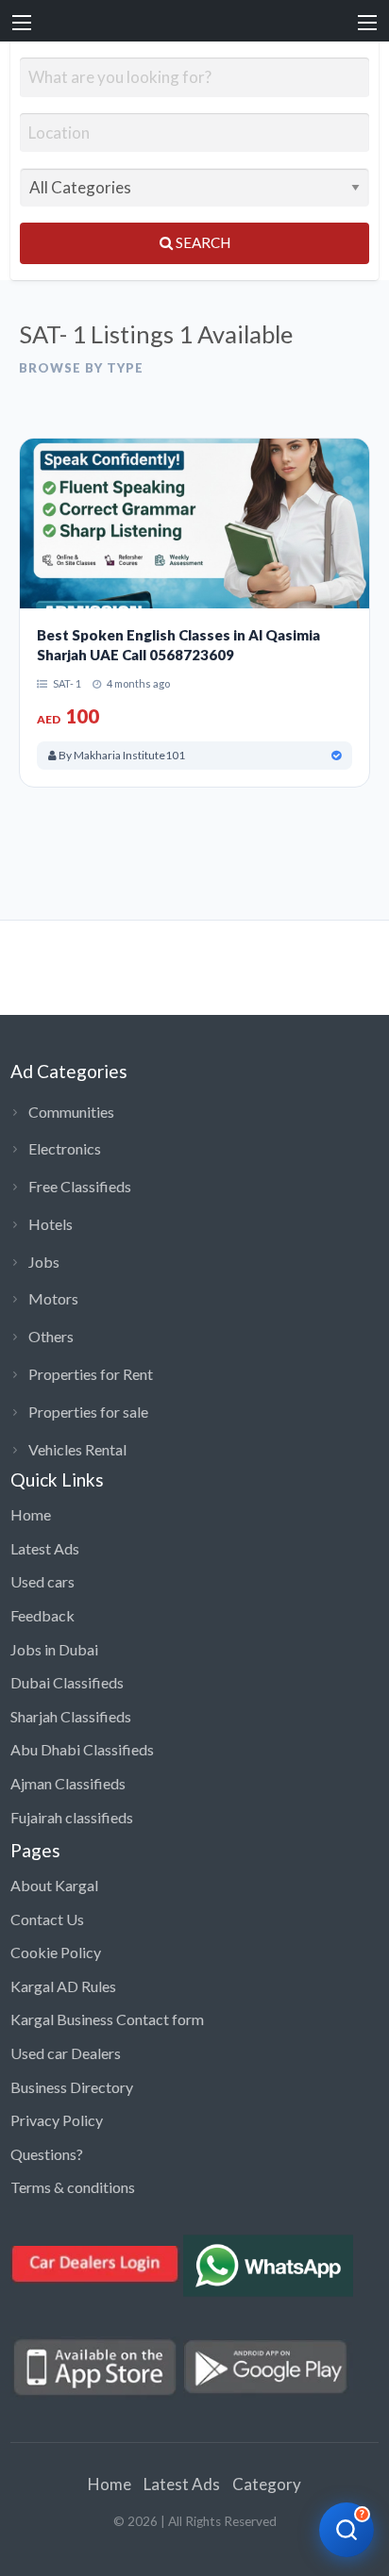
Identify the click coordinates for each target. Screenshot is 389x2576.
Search (202, 242)
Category (267, 2484)
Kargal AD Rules (63, 1986)
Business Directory (72, 2087)
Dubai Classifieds (67, 1682)
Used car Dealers (66, 2053)
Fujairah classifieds (72, 1817)
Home (31, 1514)
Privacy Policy (57, 2120)
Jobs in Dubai (54, 1649)
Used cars (42, 1581)
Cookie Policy (56, 1952)
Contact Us (47, 1919)
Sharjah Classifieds (71, 1716)
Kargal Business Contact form (107, 2019)
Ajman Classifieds (68, 1783)
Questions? (47, 2154)
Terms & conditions (73, 2187)
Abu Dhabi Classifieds (82, 1749)
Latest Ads (45, 1548)
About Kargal (54, 1885)
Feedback (42, 1615)
